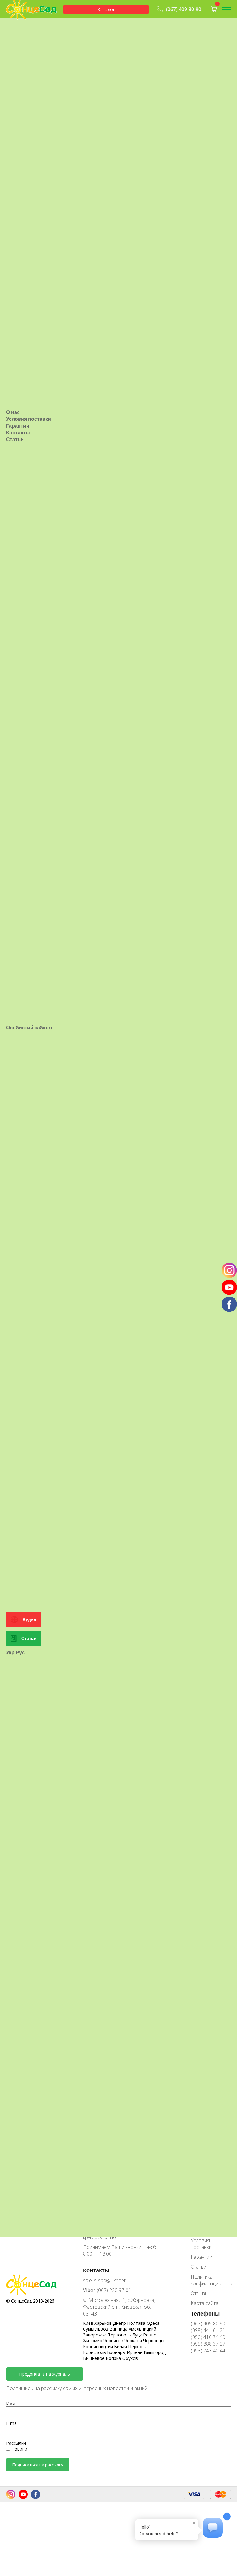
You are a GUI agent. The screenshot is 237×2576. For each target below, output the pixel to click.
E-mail (12, 2423)
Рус (20, 1652)
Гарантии (18, 426)
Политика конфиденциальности (211, 2280)
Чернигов (114, 2341)
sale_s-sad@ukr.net (104, 2280)
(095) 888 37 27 (208, 2344)
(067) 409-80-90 (184, 9)
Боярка (114, 2358)
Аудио (29, 1620)
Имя (11, 2404)
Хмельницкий (142, 2329)
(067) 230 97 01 (107, 2290)
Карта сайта (205, 2303)
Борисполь (95, 2352)
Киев (89, 2323)
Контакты (18, 433)
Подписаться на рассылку (38, 2465)
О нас (13, 412)
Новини (19, 2449)
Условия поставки (29, 419)
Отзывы (200, 2293)
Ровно (150, 2335)
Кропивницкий (99, 2346)
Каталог (106, 9)
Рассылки (16, 2443)
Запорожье (96, 2335)
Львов (102, 2329)
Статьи (15, 439)
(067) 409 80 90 (208, 2324)
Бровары (117, 2352)
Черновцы (154, 2341)
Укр (10, 1652)
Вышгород (155, 2352)
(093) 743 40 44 (208, 2351)
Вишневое (94, 2358)
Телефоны (205, 2313)
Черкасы (134, 2341)
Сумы (89, 2329)
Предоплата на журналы (45, 2374)
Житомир (93, 2341)
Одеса (153, 2323)
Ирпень (135, 2352)
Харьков (104, 2323)
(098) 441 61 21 (208, 2330)
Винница (119, 2329)
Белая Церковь (130, 2346)
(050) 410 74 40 (208, 2337)
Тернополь (120, 2335)
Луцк (138, 2335)
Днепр (120, 2323)
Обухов (130, 2358)
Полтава (137, 2323)
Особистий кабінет (29, 1028)
